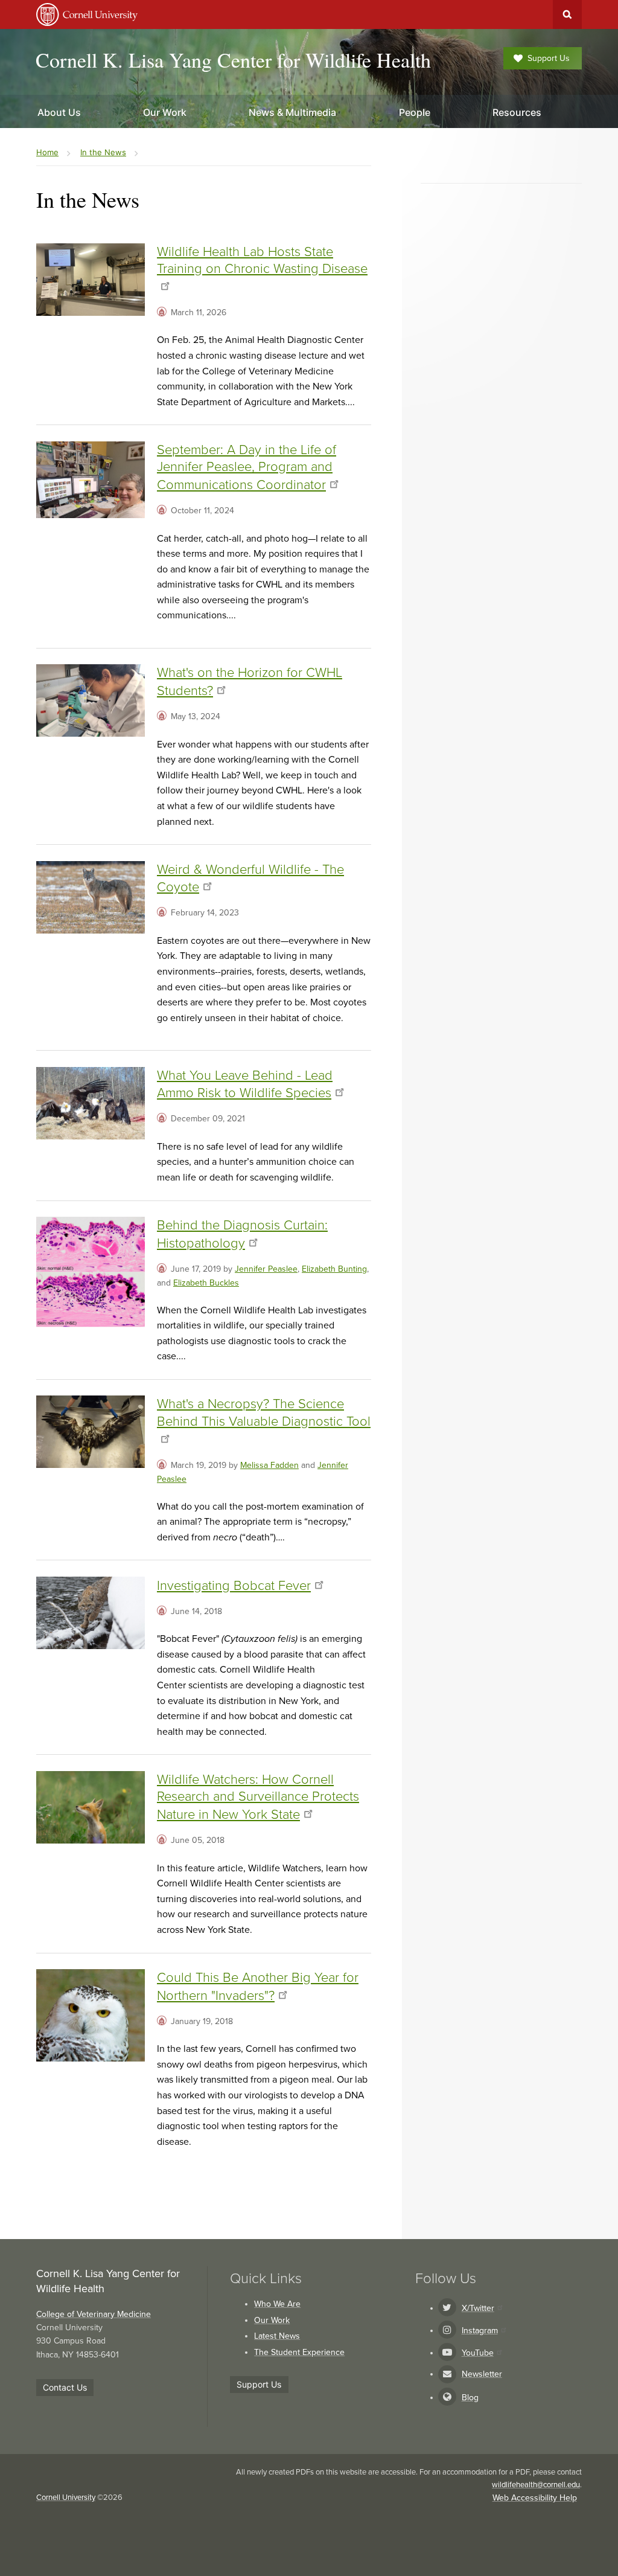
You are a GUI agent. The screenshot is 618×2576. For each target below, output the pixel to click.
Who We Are (277, 2304)
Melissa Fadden (269, 1465)
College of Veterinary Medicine (94, 2314)
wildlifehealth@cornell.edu (536, 2485)
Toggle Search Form (567, 14)
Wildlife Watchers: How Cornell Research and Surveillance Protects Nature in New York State (258, 1797)
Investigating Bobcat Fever (234, 1586)
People (415, 112)
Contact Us (65, 2387)
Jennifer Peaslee (266, 1269)
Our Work (272, 2320)
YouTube (478, 2353)
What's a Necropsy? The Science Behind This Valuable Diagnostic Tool (264, 1413)
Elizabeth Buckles (206, 1283)
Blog (470, 2398)
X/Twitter (478, 2308)
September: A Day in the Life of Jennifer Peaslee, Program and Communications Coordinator (247, 467)
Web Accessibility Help (535, 2498)
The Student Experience (299, 2352)
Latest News (277, 2336)
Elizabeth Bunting (334, 1269)
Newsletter (482, 2374)
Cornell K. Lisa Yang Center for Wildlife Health (233, 60)
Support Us (549, 58)
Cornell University (66, 2498)
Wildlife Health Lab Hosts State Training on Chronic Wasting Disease (262, 261)
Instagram (480, 2331)
